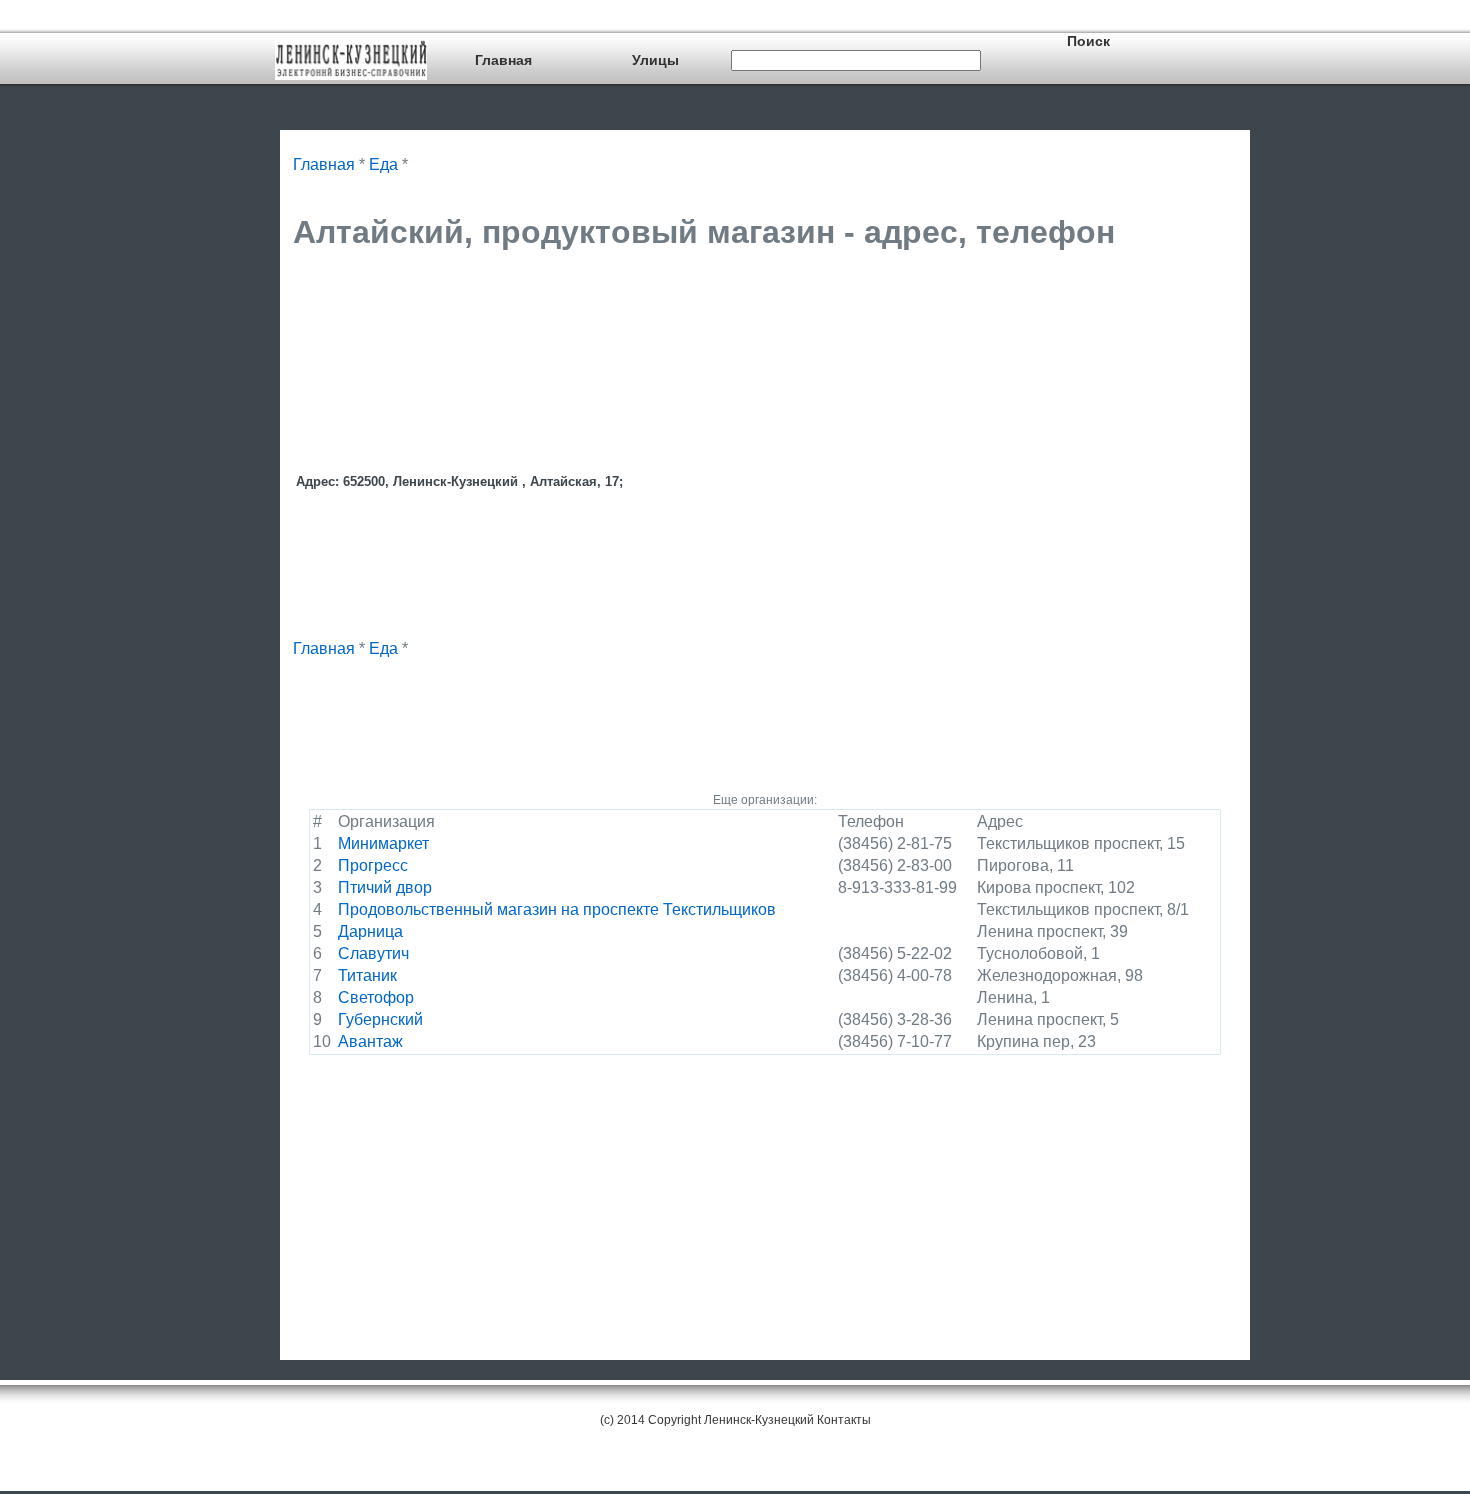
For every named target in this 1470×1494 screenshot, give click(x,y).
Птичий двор (385, 887)
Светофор (376, 997)
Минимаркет (383, 843)
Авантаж (370, 1041)
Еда (383, 164)
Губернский (380, 1019)
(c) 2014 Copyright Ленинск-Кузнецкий (707, 1420)
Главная (503, 60)
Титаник (367, 975)
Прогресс (373, 865)
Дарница (370, 931)
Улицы (655, 60)
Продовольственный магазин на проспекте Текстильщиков (557, 909)
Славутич (373, 953)
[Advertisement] (657, 317)
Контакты (844, 1420)
